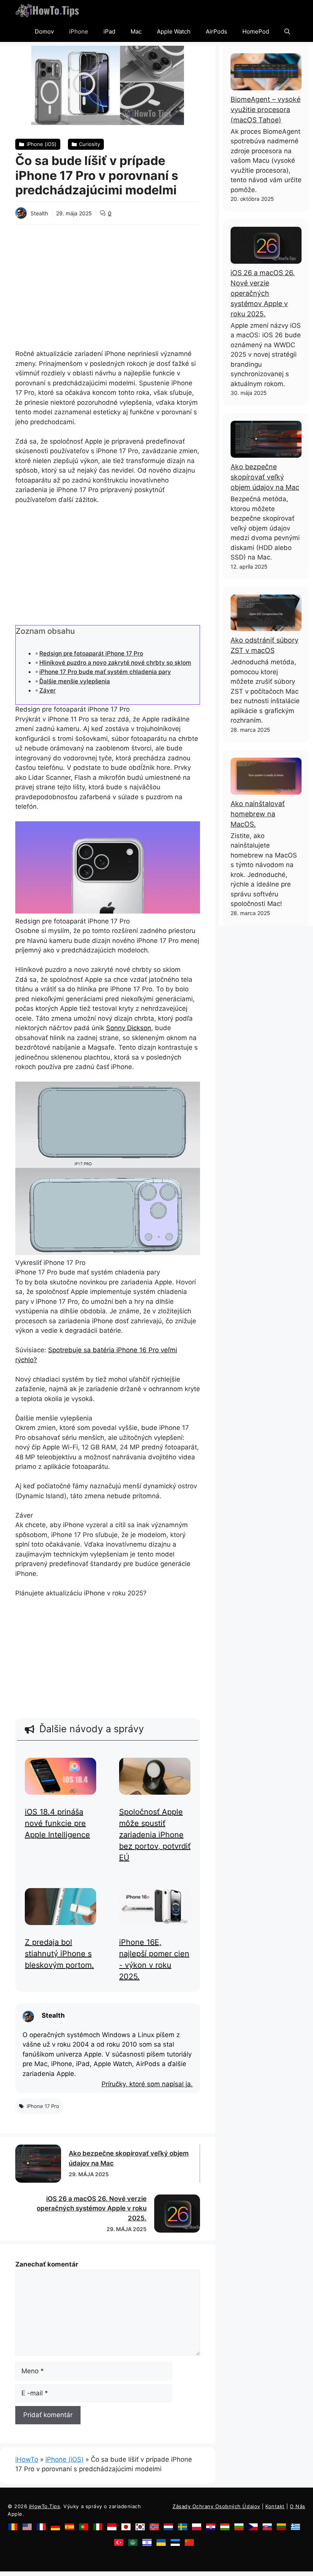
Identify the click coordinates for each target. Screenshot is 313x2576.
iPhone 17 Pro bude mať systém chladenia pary (105, 672)
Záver (48, 690)
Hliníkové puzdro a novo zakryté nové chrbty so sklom (115, 663)
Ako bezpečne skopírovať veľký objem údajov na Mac (265, 477)
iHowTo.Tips (45, 2506)
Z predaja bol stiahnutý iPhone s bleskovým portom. (59, 1954)
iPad (109, 31)
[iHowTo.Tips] (47, 10)
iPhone (79, 31)
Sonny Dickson (129, 1028)
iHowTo (27, 2459)
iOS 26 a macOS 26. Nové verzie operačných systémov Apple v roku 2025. (92, 2208)
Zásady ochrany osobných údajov (216, 2506)
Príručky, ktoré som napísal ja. (147, 2084)
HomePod (256, 31)
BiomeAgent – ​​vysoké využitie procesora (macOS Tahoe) (265, 110)
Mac (136, 31)
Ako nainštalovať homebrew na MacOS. (258, 814)
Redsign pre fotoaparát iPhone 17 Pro (91, 653)
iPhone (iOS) (65, 2459)
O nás (298, 2506)
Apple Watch (174, 31)
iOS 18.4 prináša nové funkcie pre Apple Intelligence (57, 1823)
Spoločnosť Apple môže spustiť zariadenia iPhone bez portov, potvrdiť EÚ (155, 1835)
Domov (44, 31)
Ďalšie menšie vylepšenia (75, 681)
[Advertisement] (108, 282)
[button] (287, 31)
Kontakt (275, 2506)
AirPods (216, 31)
